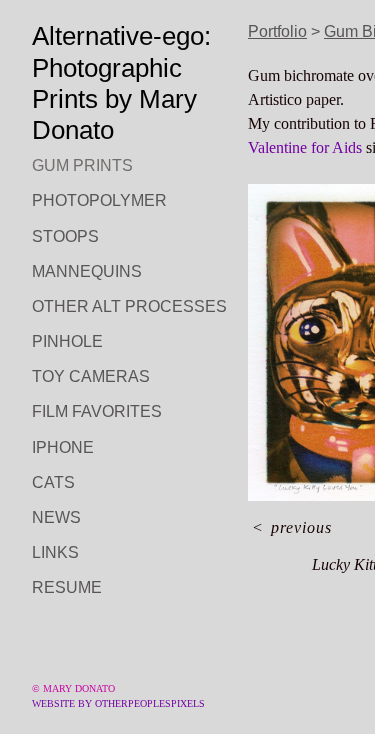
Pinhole (67, 341)
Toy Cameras (91, 376)
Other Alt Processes (129, 306)
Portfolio (277, 31)
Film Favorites (97, 411)
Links (55, 552)
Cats (53, 482)
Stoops (65, 236)
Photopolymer (99, 200)
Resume (67, 587)
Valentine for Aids (305, 147)
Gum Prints (82, 165)
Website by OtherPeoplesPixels (118, 703)
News (56, 517)
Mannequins (87, 271)
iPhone (63, 447)
